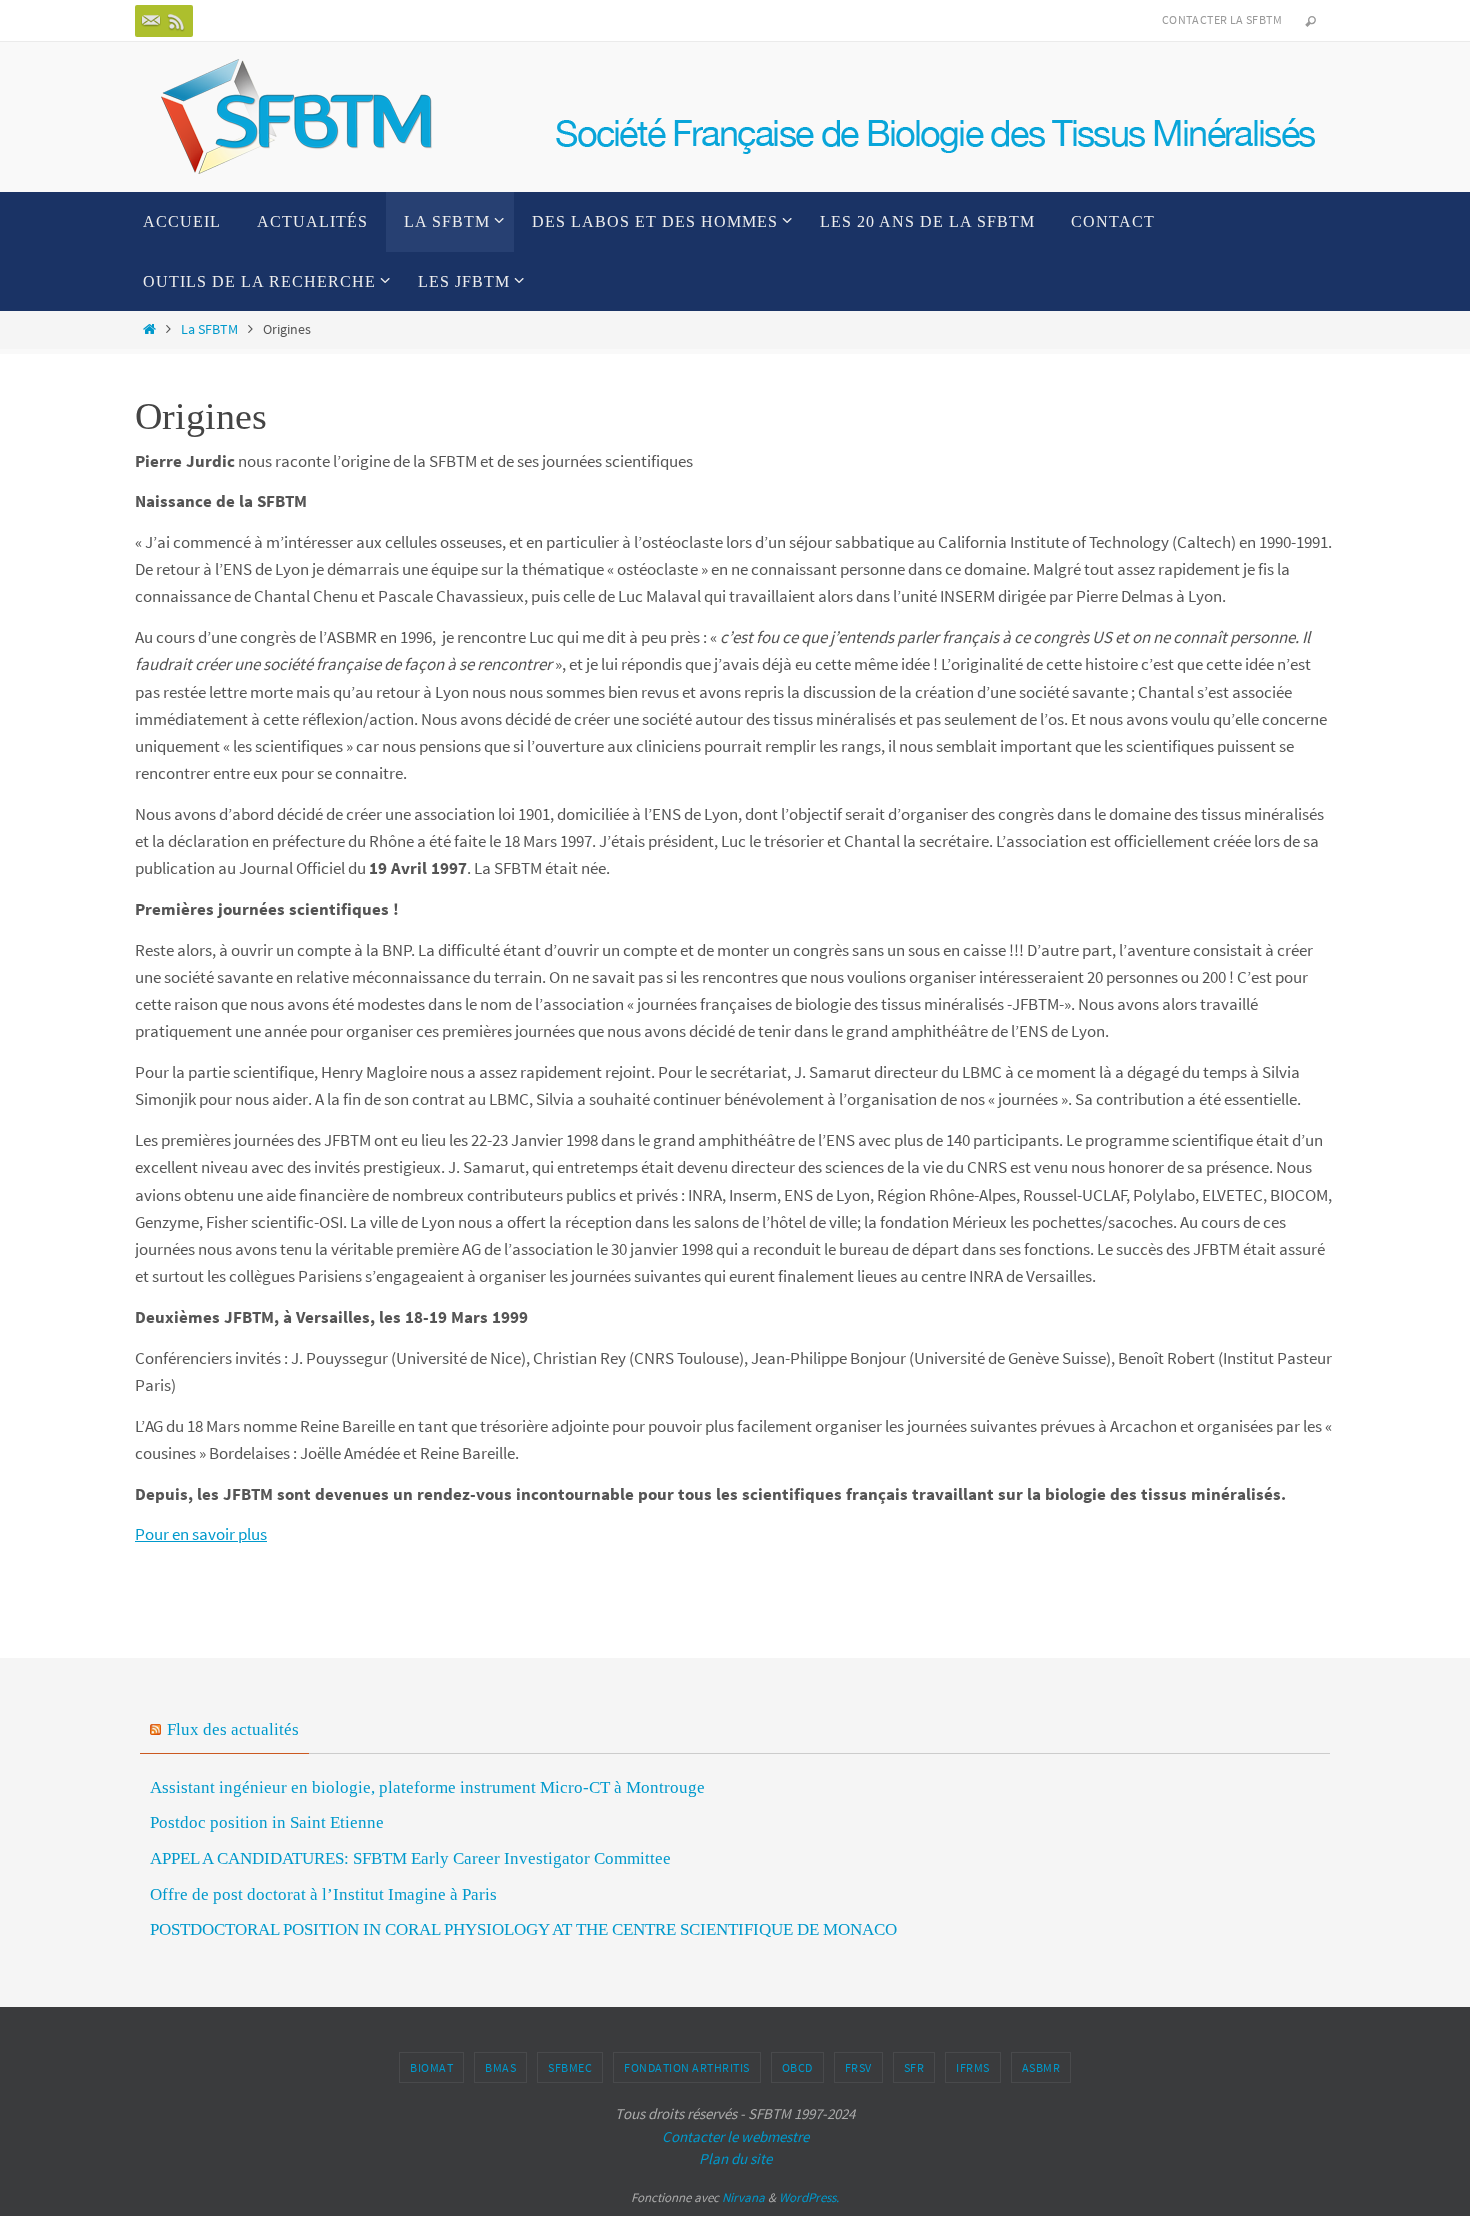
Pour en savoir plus (201, 1534)
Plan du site (735, 2158)
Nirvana (743, 2197)
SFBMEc (570, 2067)
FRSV (858, 2067)
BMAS (500, 2067)
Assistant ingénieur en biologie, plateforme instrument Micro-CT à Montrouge (427, 1787)
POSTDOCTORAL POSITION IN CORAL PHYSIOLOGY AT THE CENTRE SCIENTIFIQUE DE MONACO (523, 1929)
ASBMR (1041, 2067)
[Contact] (151, 21)
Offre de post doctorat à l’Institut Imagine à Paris (323, 1894)
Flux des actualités (233, 1729)
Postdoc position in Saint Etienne (267, 1822)
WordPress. (809, 2197)
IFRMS (973, 2067)
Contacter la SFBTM (1222, 19)
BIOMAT (431, 2067)
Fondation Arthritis (687, 2067)
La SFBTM (209, 329)
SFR (914, 2067)
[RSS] (177, 21)
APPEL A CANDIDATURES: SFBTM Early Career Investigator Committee (410, 1858)
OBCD (797, 2067)
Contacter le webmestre (735, 2136)
